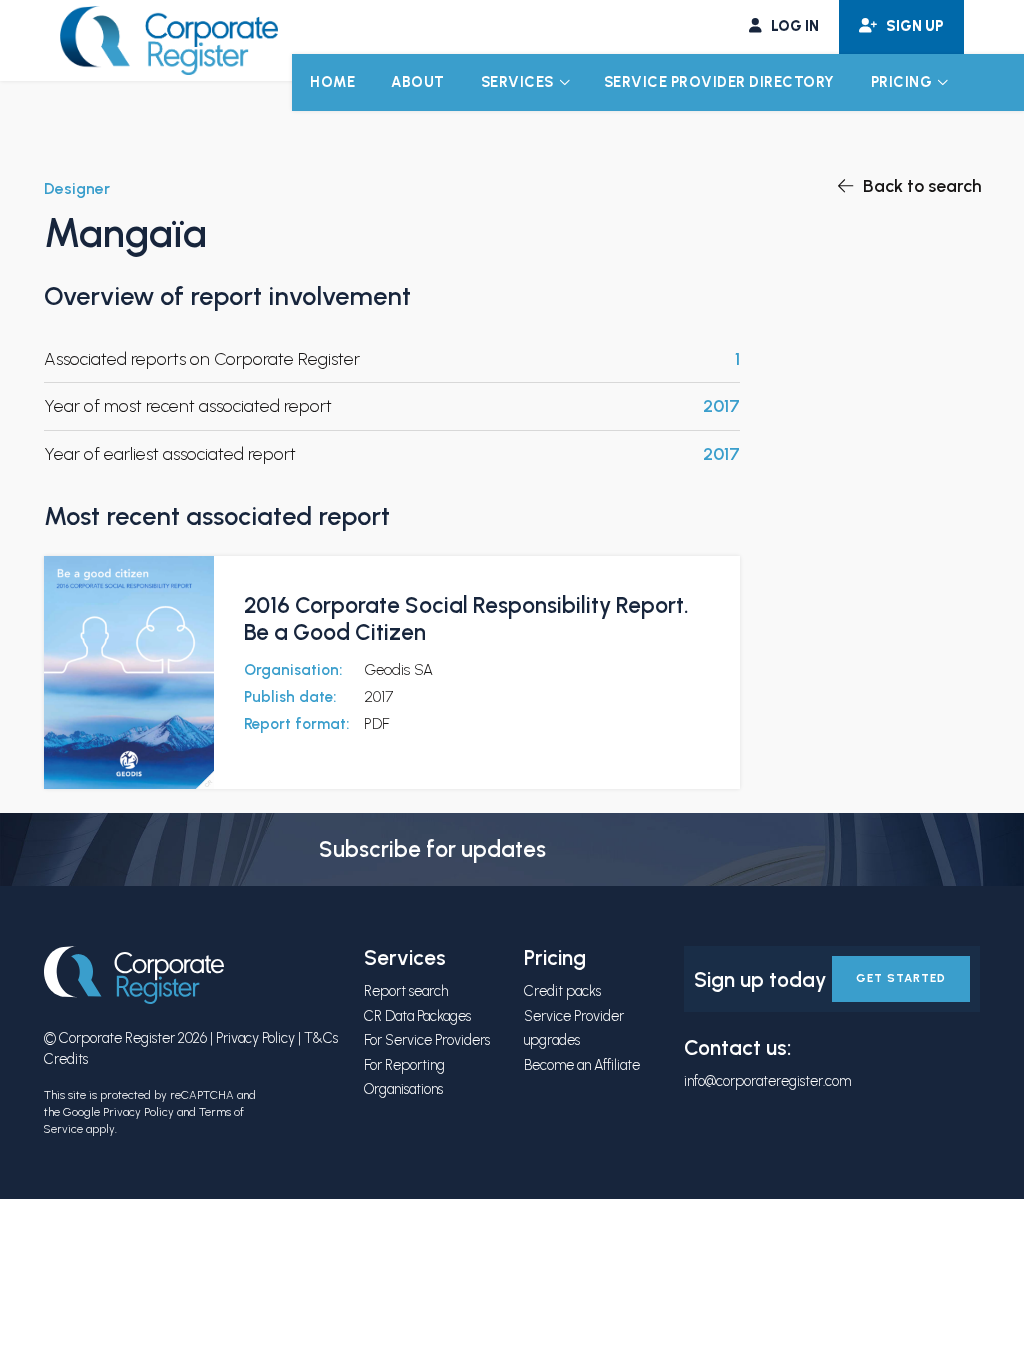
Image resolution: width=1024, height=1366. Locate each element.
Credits (66, 1059)
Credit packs (562, 991)
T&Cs (321, 1038)
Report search (406, 991)
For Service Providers (427, 1040)
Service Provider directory (719, 82)
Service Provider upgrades (574, 1028)
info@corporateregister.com (767, 1081)
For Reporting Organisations (404, 1077)
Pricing (902, 82)
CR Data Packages (417, 1016)
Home (332, 82)
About (418, 82)
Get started (901, 978)
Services (517, 82)
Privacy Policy (255, 1038)
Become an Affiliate (582, 1065)
